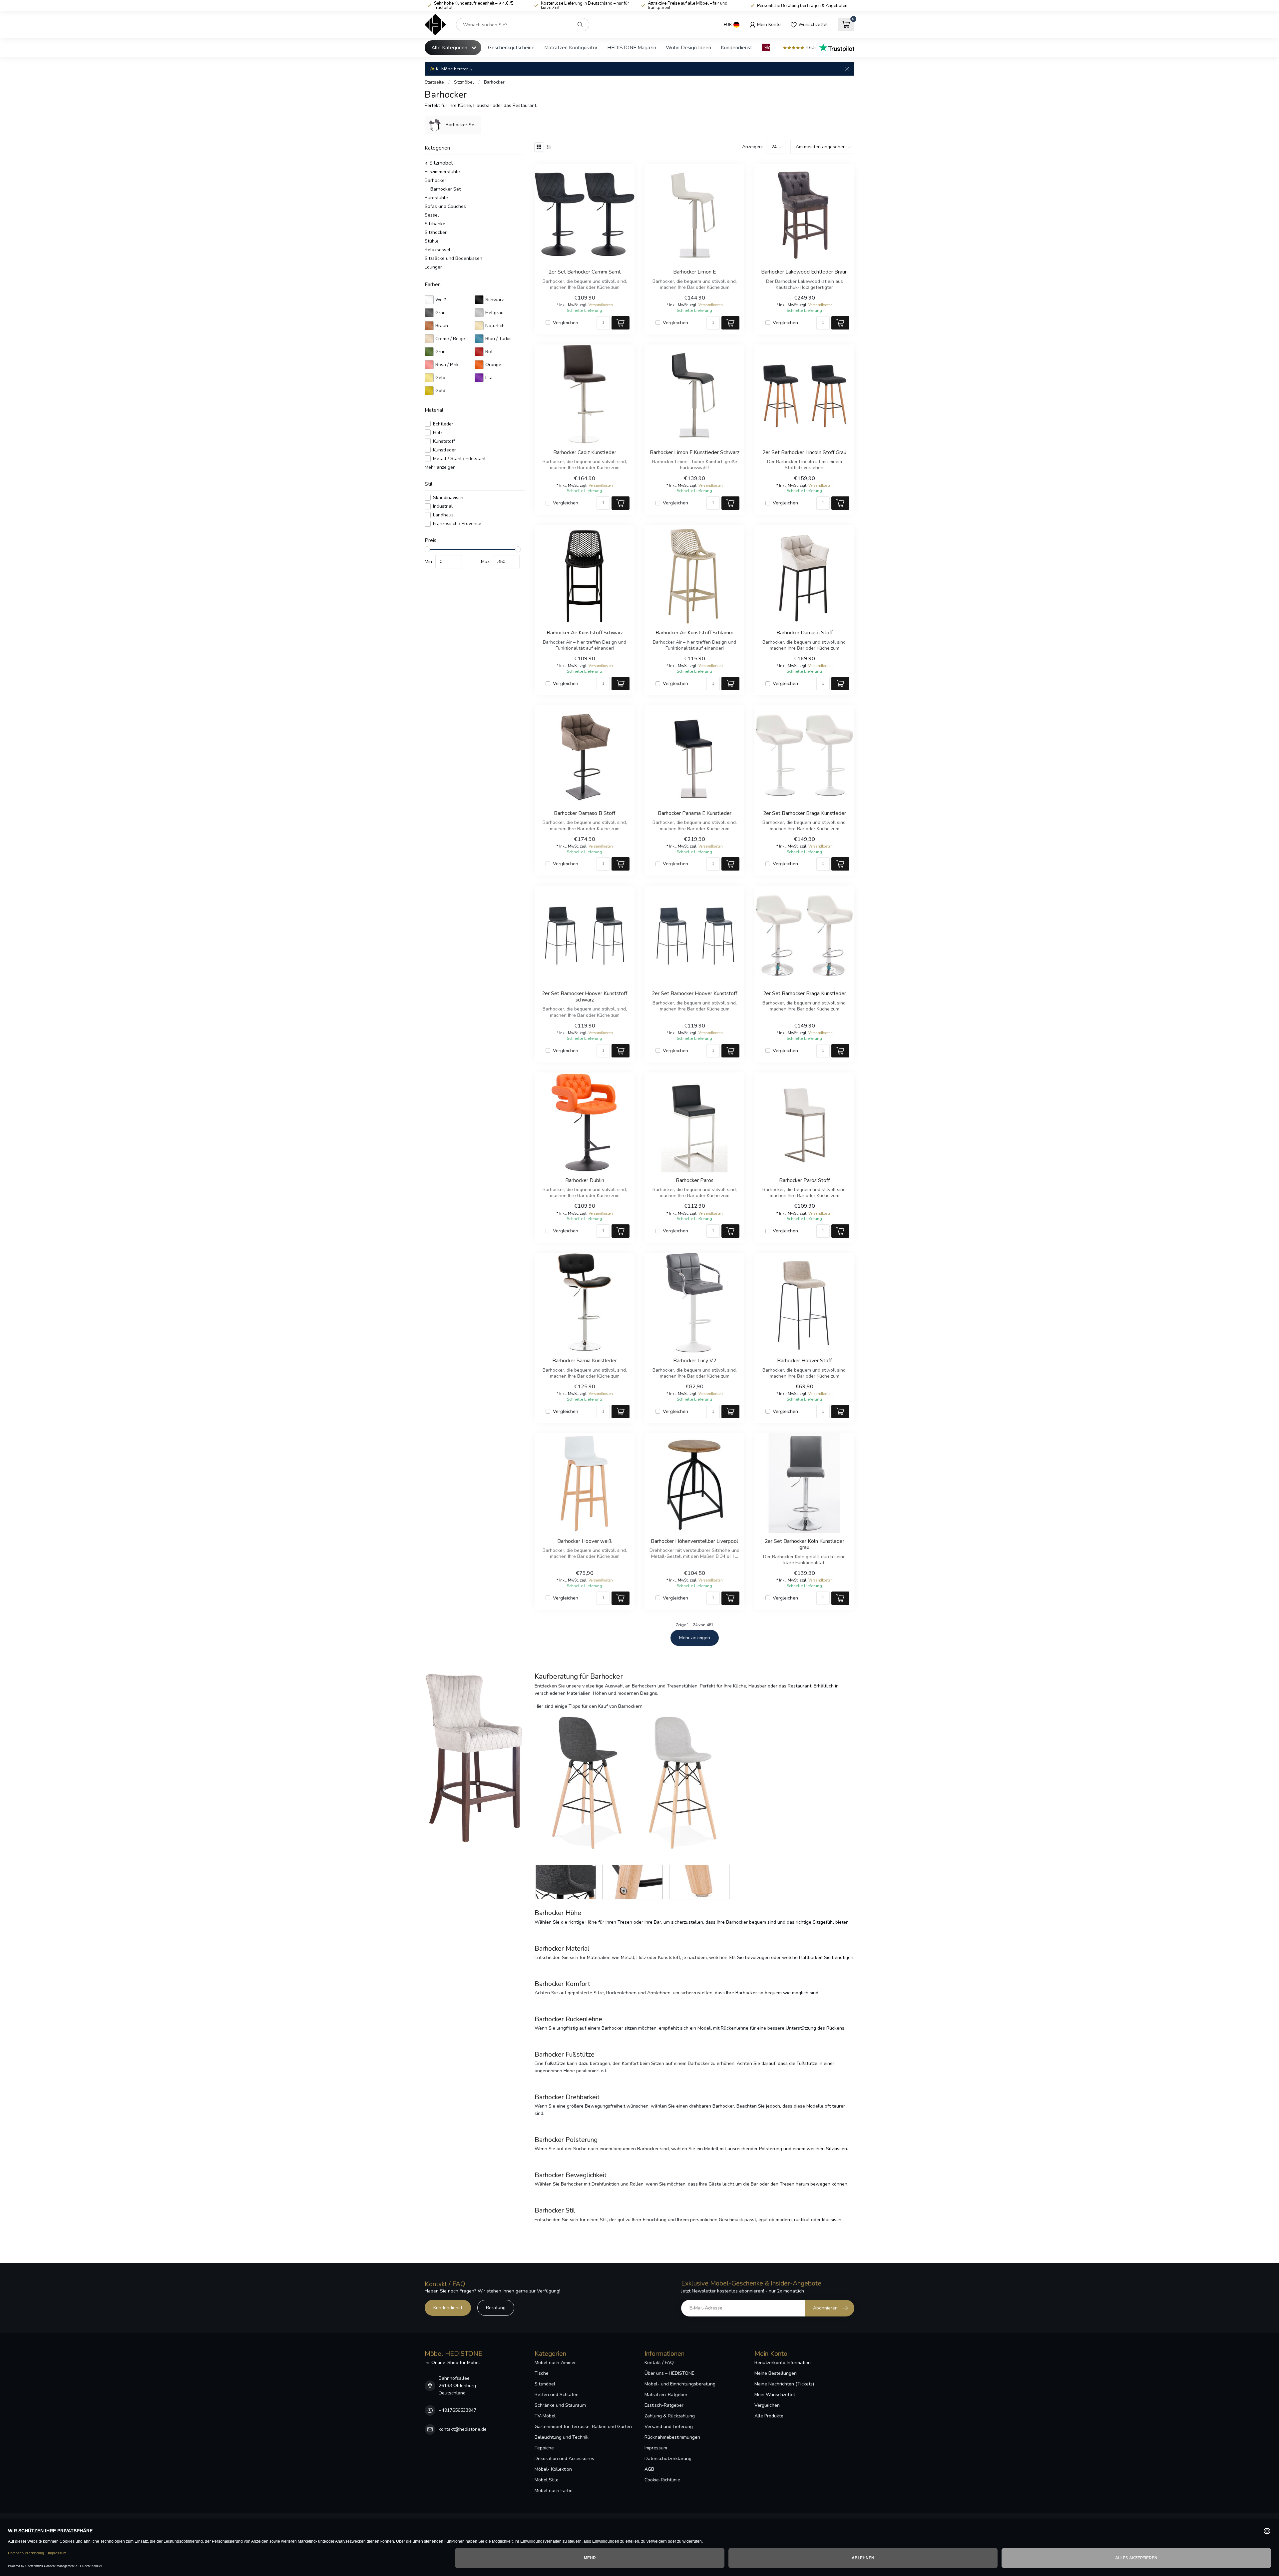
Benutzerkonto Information (783, 2363)
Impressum (656, 2448)
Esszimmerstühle (442, 172)
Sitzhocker (436, 232)
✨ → (451, 69)
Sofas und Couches (445, 206)
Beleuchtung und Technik (562, 2437)
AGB (649, 2469)
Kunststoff (444, 441)
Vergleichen (566, 323)
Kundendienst (736, 47)
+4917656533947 (457, 2410)
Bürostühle (436, 198)
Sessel (432, 215)
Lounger (433, 267)
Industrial (443, 506)
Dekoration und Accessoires (564, 2459)
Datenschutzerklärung (668, 2459)
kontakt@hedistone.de (463, 2429)
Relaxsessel (437, 250)
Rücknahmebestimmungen (672, 2437)
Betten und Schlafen (557, 2395)
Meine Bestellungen (776, 2373)
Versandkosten (601, 305)
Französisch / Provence (457, 524)
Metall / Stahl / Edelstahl (459, 458)
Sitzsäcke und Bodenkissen (453, 258)
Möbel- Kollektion (553, 2469)
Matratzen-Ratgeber (666, 2395)
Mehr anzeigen (440, 467)
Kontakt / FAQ (659, 2363)
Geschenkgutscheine (511, 47)
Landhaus (443, 515)
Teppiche (544, 2448)
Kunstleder (444, 450)
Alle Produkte (769, 2416)
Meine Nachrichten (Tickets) (784, 2384)
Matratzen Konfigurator (571, 47)
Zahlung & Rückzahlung (670, 2416)
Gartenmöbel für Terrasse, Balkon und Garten (583, 2427)
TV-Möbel (545, 2416)
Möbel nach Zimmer (555, 2363)
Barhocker (494, 82)
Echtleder (443, 424)
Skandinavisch (448, 498)
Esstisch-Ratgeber (664, 2405)
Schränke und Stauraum (560, 2405)
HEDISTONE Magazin (632, 47)
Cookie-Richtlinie (662, 2480)
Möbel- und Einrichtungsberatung (680, 2384)
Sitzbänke (435, 224)
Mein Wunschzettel (775, 2395)
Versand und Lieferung (669, 2427)
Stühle (432, 241)
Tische (542, 2373)
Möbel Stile (547, 2480)
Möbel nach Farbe (554, 2491)
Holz (438, 433)
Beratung (496, 2308)
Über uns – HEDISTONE (669, 2373)
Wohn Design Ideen (688, 47)
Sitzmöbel (464, 82)
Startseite (434, 82)
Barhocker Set (445, 189)
